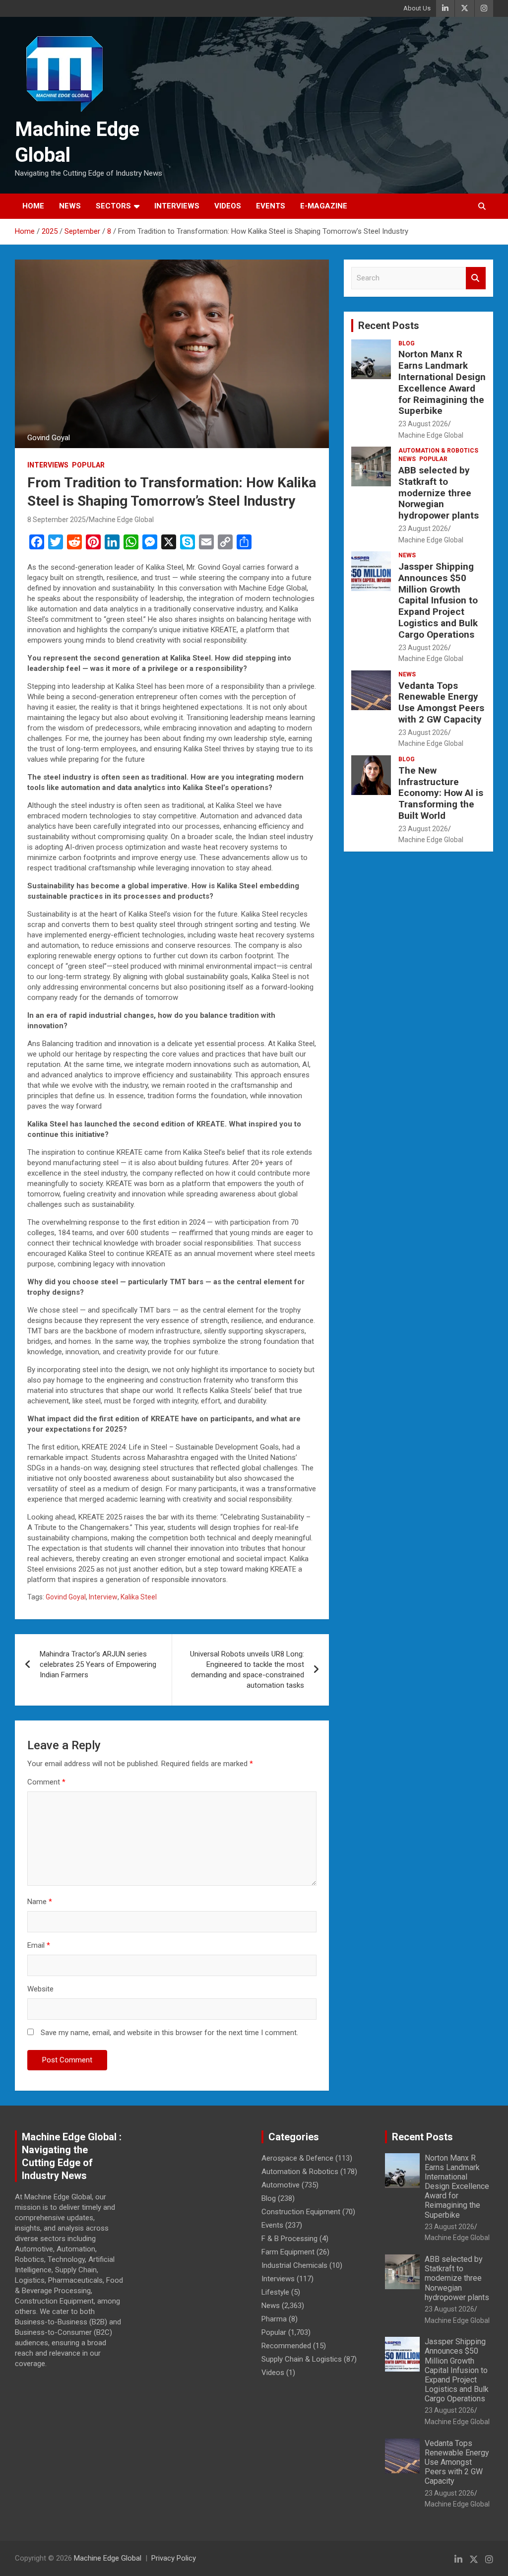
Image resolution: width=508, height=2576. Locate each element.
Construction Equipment (301, 2212)
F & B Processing (289, 2239)
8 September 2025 (57, 520)
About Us (417, 8)
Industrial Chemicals (294, 2265)
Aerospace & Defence (297, 2158)
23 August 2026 (423, 424)
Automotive (281, 2185)
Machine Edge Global (121, 520)
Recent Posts (389, 326)
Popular (88, 465)
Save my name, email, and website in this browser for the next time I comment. (169, 2033)
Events (271, 206)
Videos (228, 206)
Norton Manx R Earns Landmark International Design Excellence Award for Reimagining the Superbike (442, 382)
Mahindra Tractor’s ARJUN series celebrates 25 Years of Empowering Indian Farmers (98, 1664)
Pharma (274, 2319)
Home (33, 206)
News (70, 206)
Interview (103, 1597)
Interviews (177, 206)
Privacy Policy (174, 2558)
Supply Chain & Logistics (302, 2359)
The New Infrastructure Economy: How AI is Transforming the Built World (441, 793)
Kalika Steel (139, 1597)
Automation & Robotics (438, 451)
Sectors (113, 206)
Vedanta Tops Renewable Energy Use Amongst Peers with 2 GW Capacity (441, 702)
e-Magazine (324, 206)
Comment (46, 1782)
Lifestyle (275, 2292)
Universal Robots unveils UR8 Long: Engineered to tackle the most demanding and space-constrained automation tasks (247, 1670)
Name (40, 1902)
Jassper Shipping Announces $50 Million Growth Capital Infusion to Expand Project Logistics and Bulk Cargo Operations (438, 600)
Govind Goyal (66, 1597)
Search (476, 278)
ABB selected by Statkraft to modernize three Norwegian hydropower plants (439, 493)
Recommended (286, 2346)
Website (40, 1989)
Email (39, 1945)
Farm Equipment (288, 2252)
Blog (407, 343)
